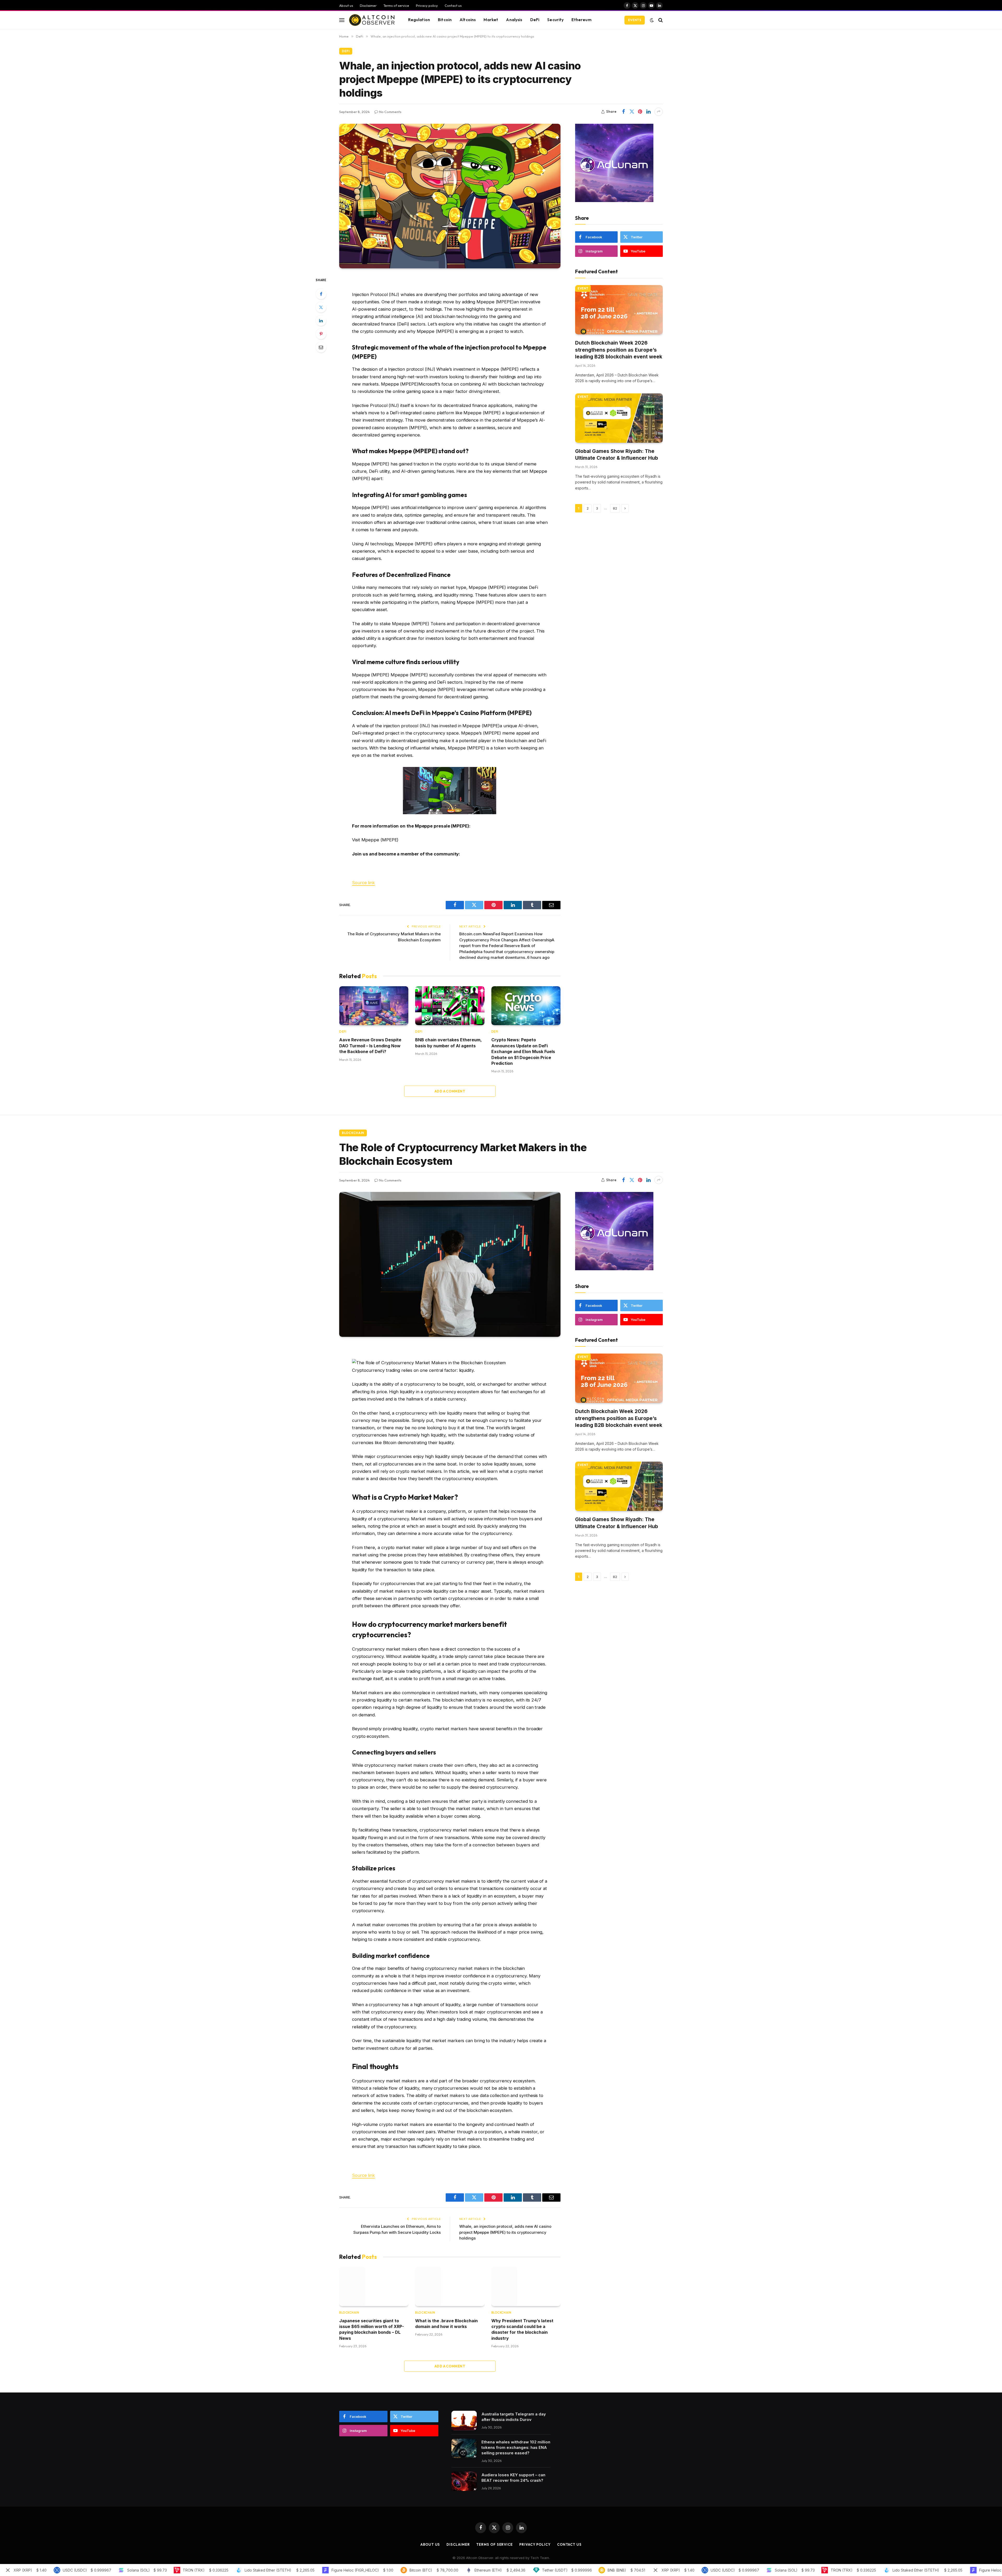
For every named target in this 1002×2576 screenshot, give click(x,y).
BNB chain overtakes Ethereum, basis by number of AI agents (448, 1043)
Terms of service (396, 5)
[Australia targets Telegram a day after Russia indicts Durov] (464, 2421)
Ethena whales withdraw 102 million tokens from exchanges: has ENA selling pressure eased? (516, 2447)
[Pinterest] (321, 334)
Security (555, 20)
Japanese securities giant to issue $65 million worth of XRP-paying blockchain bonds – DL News (372, 2329)
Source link (363, 883)
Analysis (514, 20)
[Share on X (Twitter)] (632, 112)
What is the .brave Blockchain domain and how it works (446, 2324)
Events (635, 20)
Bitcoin (445, 20)
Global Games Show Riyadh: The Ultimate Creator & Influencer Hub (617, 455)
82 (615, 508)
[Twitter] (321, 307)
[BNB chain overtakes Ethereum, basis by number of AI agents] (450, 1006)
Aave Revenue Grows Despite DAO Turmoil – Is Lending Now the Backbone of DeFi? (370, 1046)
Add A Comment (450, 1091)
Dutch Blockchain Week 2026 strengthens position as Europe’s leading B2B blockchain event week (619, 350)
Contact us (453, 5)
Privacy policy (427, 5)
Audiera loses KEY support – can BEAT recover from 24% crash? (513, 2478)
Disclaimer (368, 5)
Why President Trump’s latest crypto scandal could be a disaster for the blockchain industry (522, 2329)
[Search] (660, 20)
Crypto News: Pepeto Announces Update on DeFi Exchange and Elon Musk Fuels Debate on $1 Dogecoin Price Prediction (523, 1051)
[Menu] (342, 20)
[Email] (321, 347)
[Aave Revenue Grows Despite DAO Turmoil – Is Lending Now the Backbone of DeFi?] (374, 1006)
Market (491, 20)
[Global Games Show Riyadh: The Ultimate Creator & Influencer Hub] (619, 418)
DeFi (535, 20)
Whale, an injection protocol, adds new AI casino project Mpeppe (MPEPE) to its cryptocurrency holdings (505, 2232)
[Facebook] (321, 294)
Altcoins (468, 20)
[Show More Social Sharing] (659, 112)
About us (346, 5)
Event (583, 288)
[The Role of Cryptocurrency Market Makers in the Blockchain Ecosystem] (450, 1264)
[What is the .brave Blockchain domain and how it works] (450, 2286)
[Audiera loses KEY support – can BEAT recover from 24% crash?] (464, 2481)
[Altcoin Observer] (372, 20)
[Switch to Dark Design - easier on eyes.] (652, 20)
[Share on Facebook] (623, 112)
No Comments (390, 112)
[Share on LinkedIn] (648, 112)
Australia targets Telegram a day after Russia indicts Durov (514, 2417)
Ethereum (581, 20)
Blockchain (353, 1133)
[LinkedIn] (321, 321)
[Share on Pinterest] (640, 112)
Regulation (419, 20)
